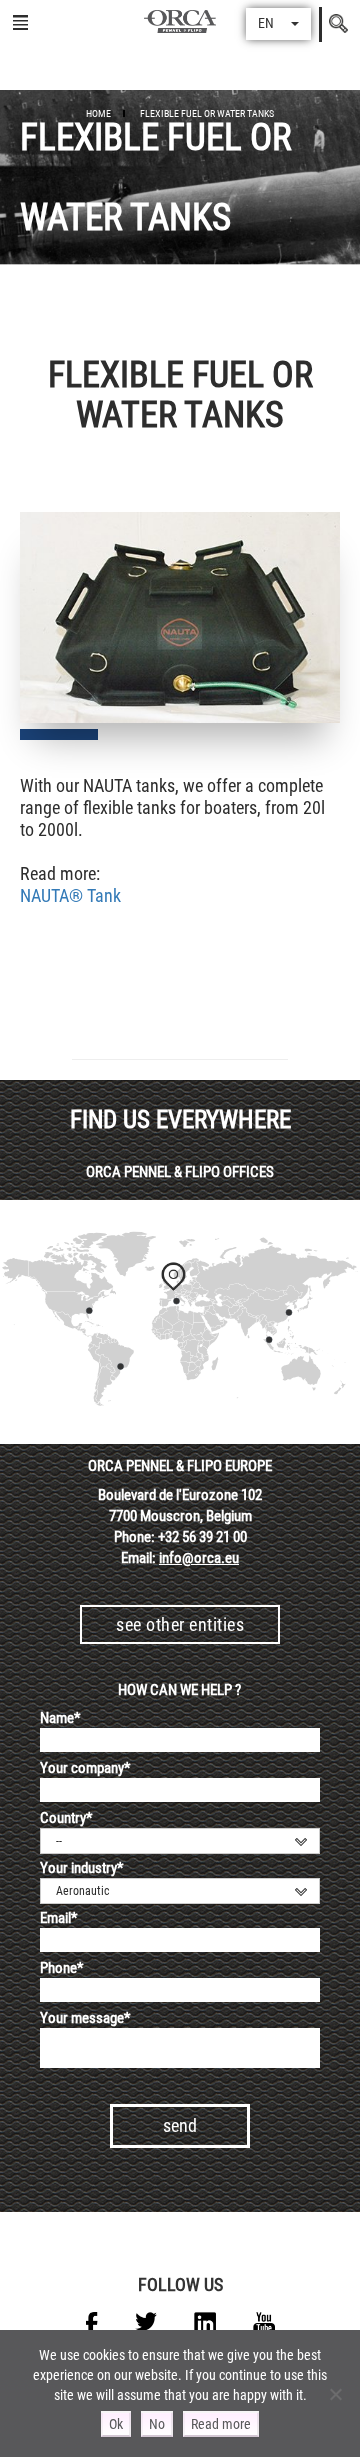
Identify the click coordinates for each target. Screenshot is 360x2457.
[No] (335, 2394)
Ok (116, 2424)
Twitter (146, 2323)
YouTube (264, 2323)
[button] (278, 24)
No (157, 2424)
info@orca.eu (199, 1558)
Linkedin (205, 2323)
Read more (221, 2424)
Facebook (92, 2323)
